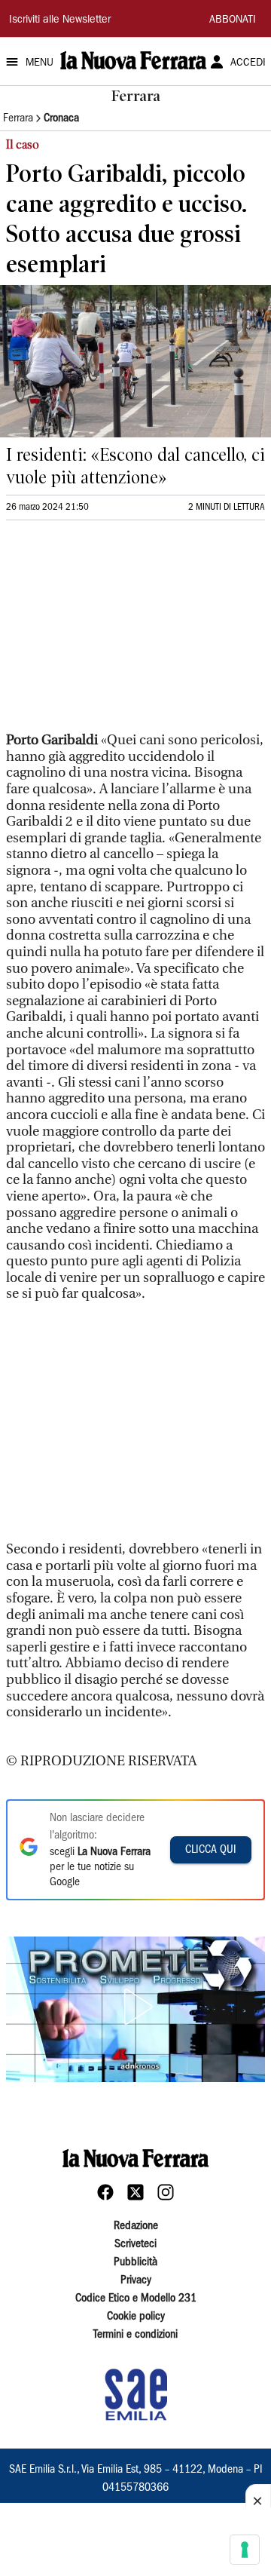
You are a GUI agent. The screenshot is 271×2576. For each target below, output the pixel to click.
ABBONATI (233, 20)
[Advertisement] (119, 633)
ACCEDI (248, 63)
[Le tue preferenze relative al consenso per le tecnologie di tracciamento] (245, 2550)
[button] (135, 2007)
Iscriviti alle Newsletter (60, 20)
